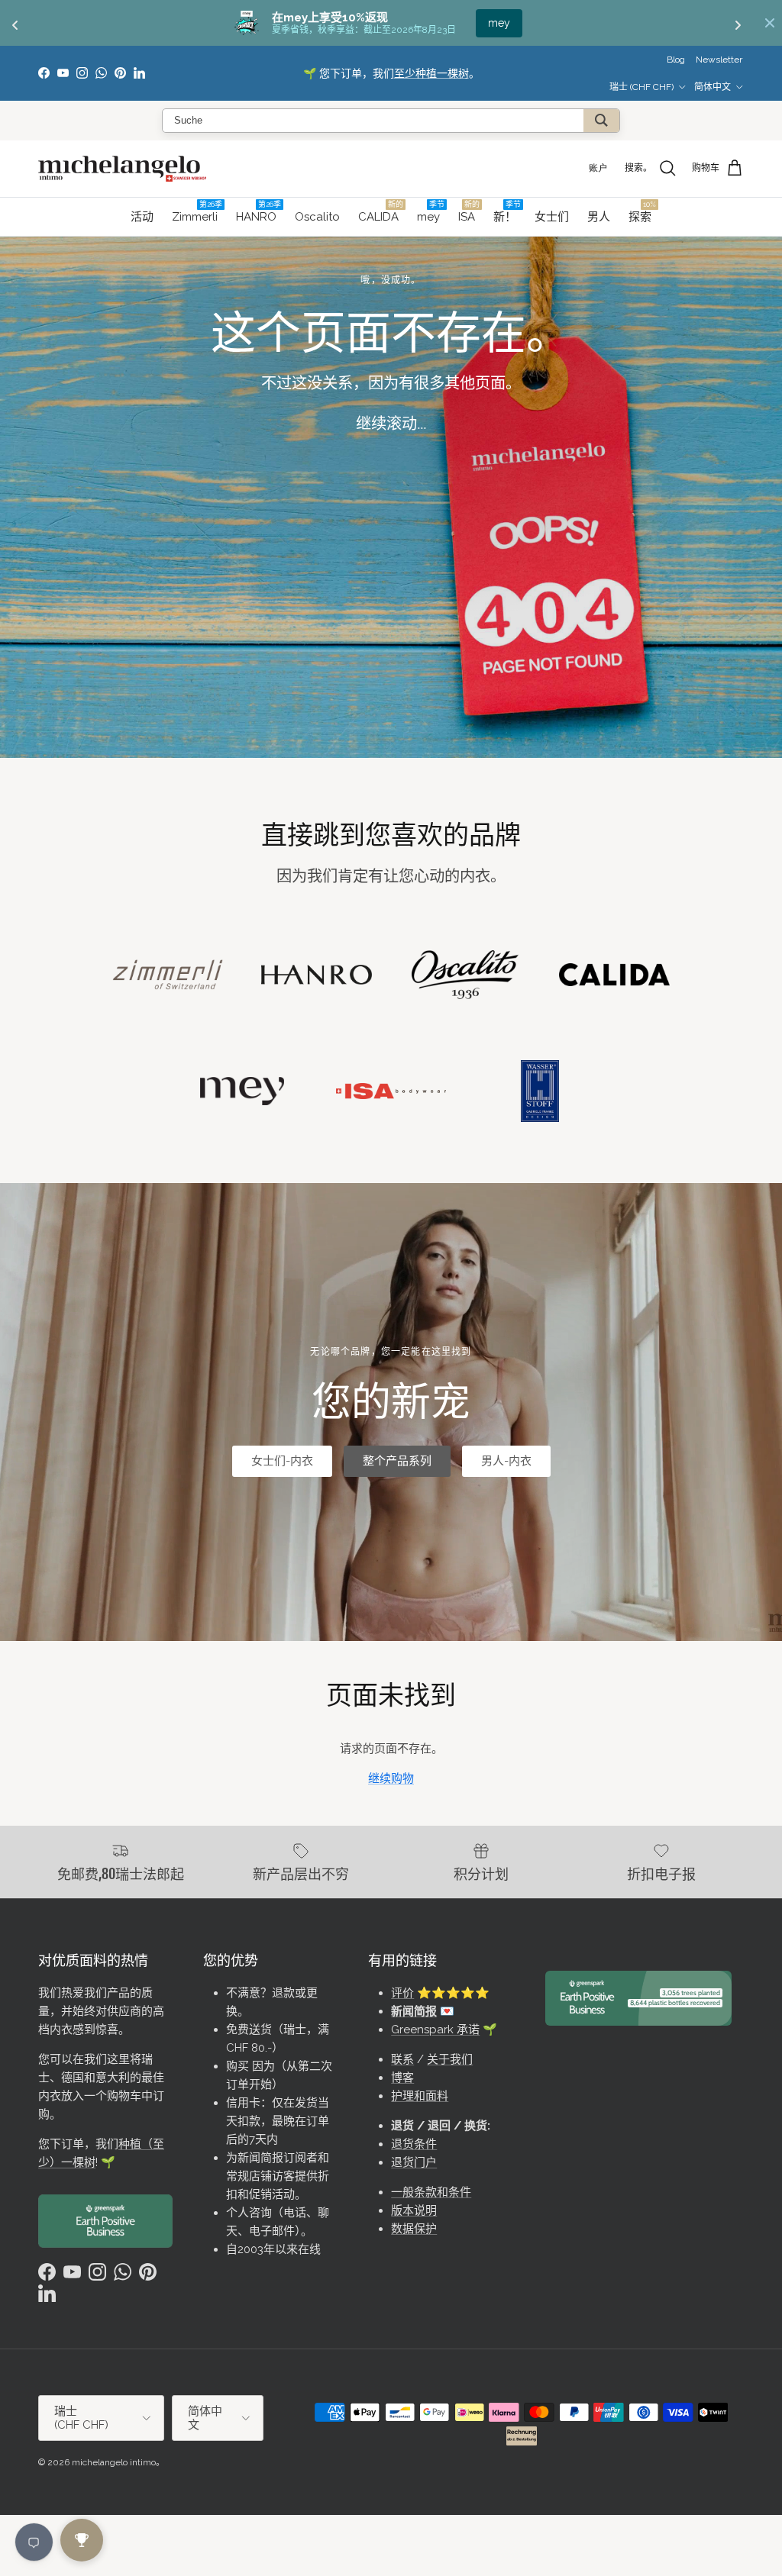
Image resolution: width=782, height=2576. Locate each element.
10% (499, 23)
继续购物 (391, 1778)
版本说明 (414, 2210)
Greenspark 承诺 (435, 2030)
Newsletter (719, 60)
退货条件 (414, 2144)
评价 (402, 1993)
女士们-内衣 (282, 1461)
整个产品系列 (397, 1461)
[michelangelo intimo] (122, 169)
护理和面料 (420, 2096)
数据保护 (414, 2229)
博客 (402, 2078)
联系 (402, 2059)
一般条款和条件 (431, 2192)
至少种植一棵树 (431, 73)
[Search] (601, 121)
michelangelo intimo (114, 2462)
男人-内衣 (506, 1461)
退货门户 (414, 2162)
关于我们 (450, 2059)
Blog (676, 60)
